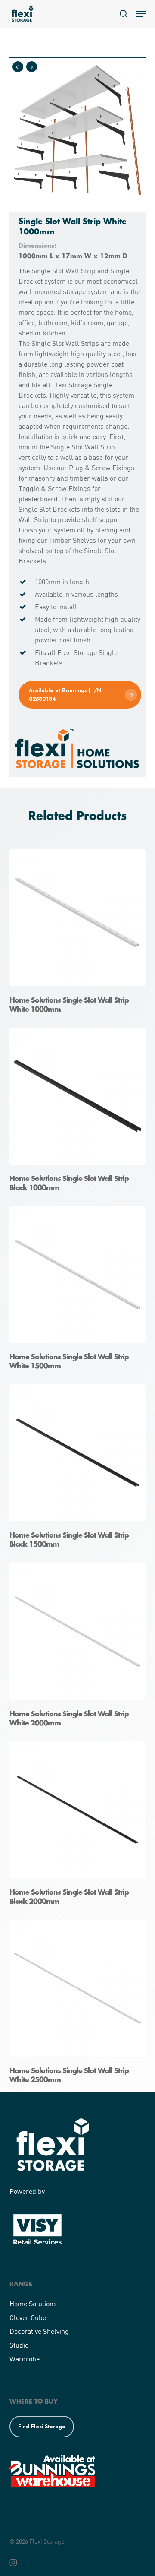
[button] (141, 14)
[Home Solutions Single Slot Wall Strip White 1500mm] (80, 1291)
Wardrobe (25, 2359)
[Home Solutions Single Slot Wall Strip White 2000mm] (80, 1648)
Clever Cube (28, 2317)
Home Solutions (33, 2303)
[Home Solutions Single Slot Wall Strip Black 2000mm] (80, 1826)
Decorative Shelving (39, 2331)
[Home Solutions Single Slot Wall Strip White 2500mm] (80, 2005)
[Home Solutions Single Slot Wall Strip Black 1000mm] (80, 1112)
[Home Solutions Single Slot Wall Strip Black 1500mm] (80, 1469)
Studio (19, 2345)
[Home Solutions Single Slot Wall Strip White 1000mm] (80, 934)
